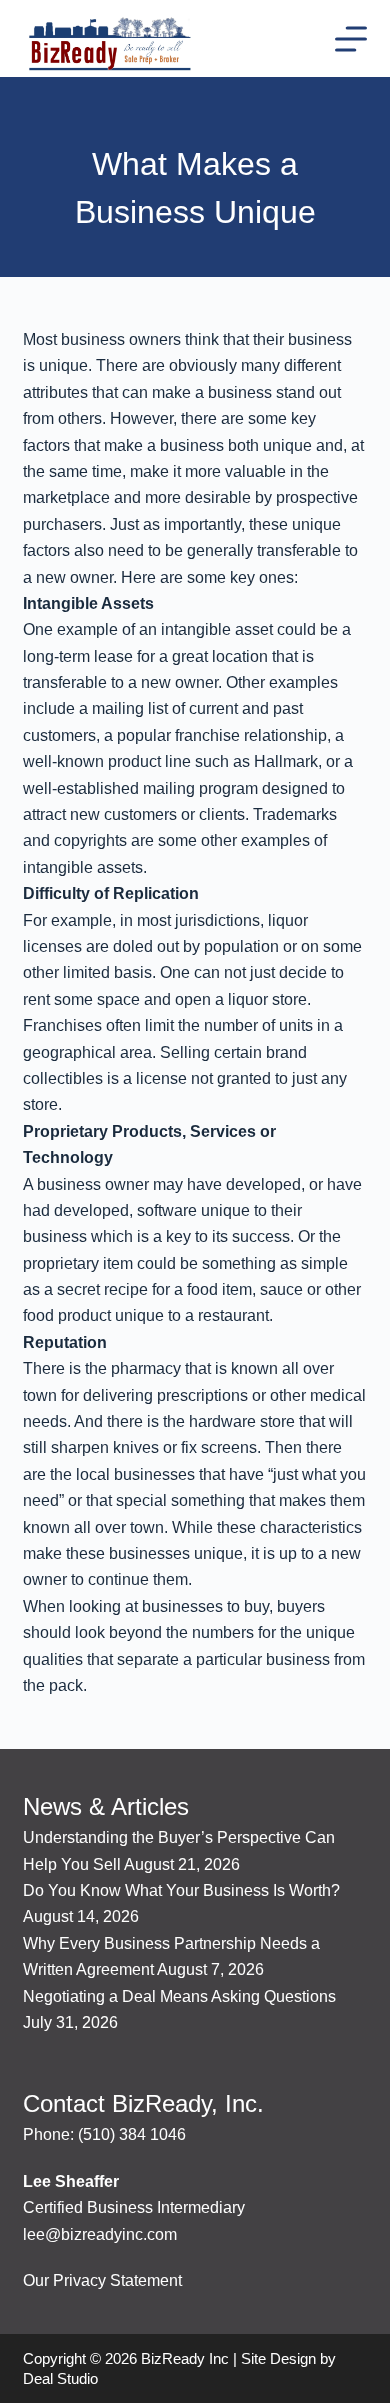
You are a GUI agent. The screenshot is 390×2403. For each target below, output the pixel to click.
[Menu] (351, 39)
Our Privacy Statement (102, 2280)
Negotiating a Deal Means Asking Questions (179, 1996)
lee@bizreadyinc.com (100, 2234)
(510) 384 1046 (132, 2134)
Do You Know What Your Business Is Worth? (181, 1890)
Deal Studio (60, 2378)
